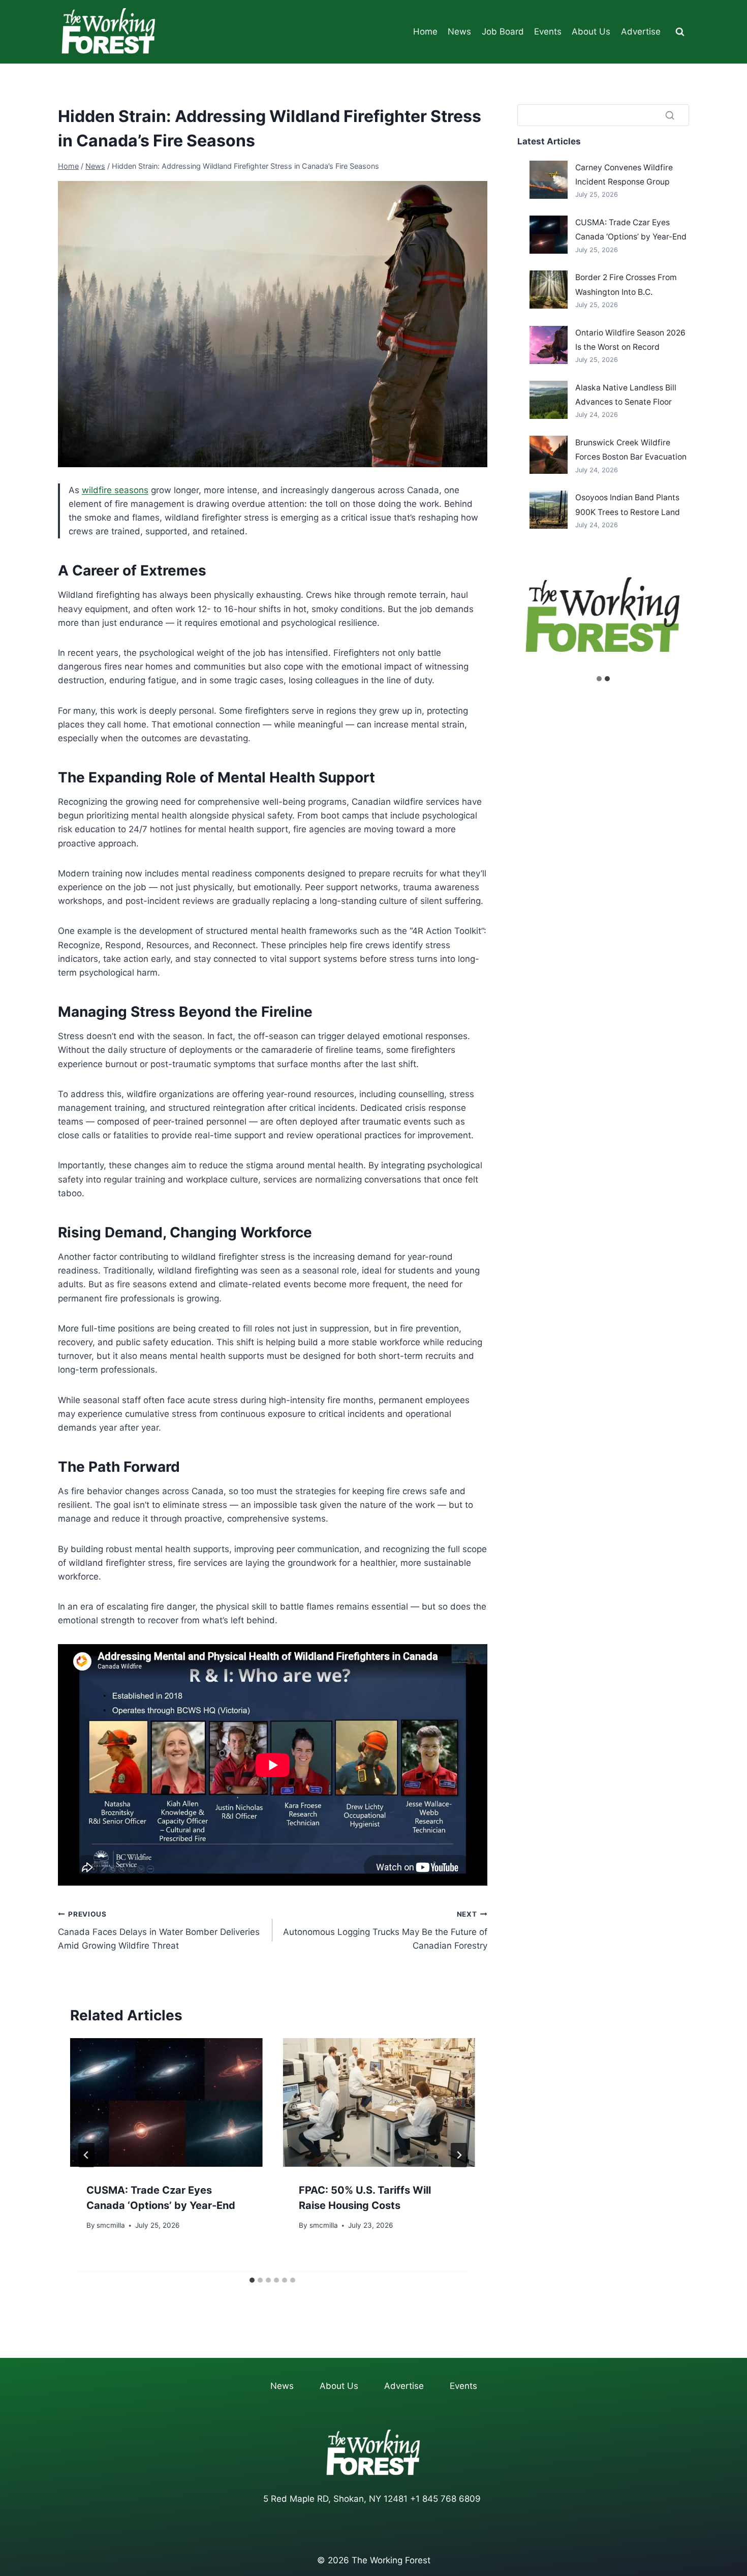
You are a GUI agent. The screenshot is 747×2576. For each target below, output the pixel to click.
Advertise (641, 32)
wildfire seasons (115, 490)
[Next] (459, 2155)
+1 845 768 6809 (445, 2499)
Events (548, 32)
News (459, 32)
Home (425, 32)
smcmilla (111, 2225)
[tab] (252, 2280)
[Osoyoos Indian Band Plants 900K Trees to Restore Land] (549, 510)
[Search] (670, 115)
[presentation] (166, 2102)
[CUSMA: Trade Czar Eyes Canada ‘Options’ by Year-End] (549, 235)
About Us (591, 32)
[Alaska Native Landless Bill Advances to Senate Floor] (549, 400)
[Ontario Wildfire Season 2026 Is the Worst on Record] (549, 345)
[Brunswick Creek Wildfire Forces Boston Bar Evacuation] (549, 455)
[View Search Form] (680, 32)
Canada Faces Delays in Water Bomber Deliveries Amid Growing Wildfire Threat (159, 1930)
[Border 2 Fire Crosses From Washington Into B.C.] (549, 290)
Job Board (503, 32)
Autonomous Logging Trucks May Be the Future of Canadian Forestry (385, 1930)
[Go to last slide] (86, 2155)
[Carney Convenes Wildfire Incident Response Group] (549, 180)
